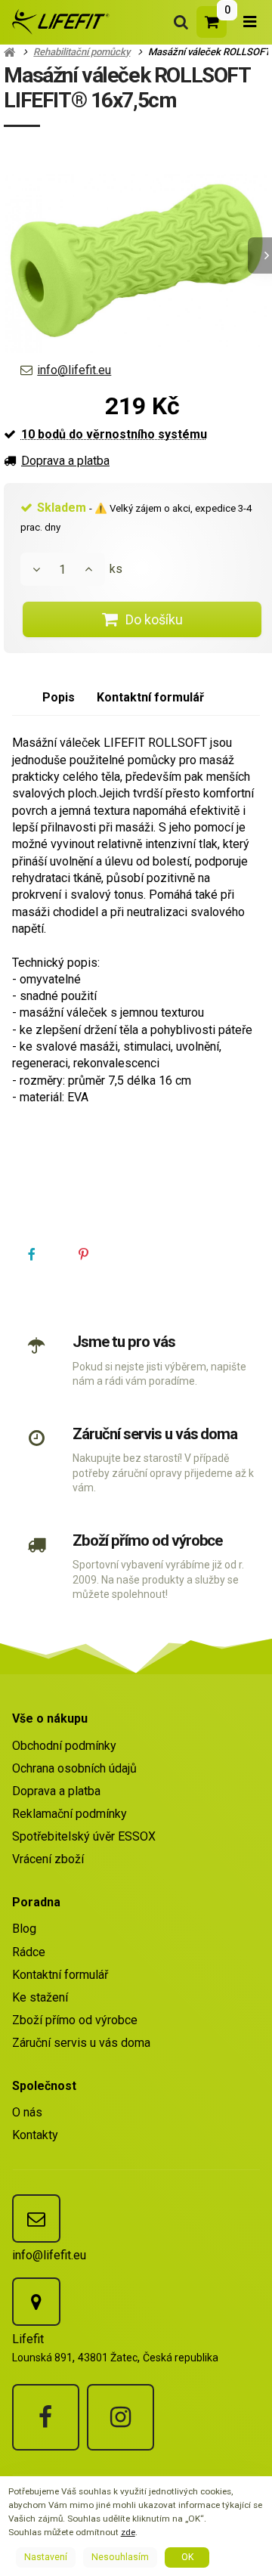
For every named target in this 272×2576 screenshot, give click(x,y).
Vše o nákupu (50, 1718)
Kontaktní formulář (60, 1975)
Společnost (44, 2086)
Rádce (29, 1952)
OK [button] (187, 2557)
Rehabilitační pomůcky (82, 52)
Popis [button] (59, 697)
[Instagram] (121, 2418)
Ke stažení (40, 1997)
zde (128, 2532)
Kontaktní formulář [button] (150, 697)
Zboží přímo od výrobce (147, 1540)
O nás (27, 2112)
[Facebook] (46, 2418)
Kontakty (35, 2135)
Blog (24, 1929)
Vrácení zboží (48, 1859)
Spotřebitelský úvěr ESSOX (84, 1836)
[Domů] (58, 22)
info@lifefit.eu (74, 370)
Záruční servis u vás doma (155, 1434)
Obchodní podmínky (64, 1746)
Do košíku (154, 619)
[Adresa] (36, 2302)
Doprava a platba (65, 461)
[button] (32, 1255)
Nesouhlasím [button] (120, 2557)
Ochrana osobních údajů (74, 1768)
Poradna (36, 1902)
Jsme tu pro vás (124, 1342)
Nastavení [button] (46, 2557)
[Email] (36, 2218)
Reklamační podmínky (70, 1814)
